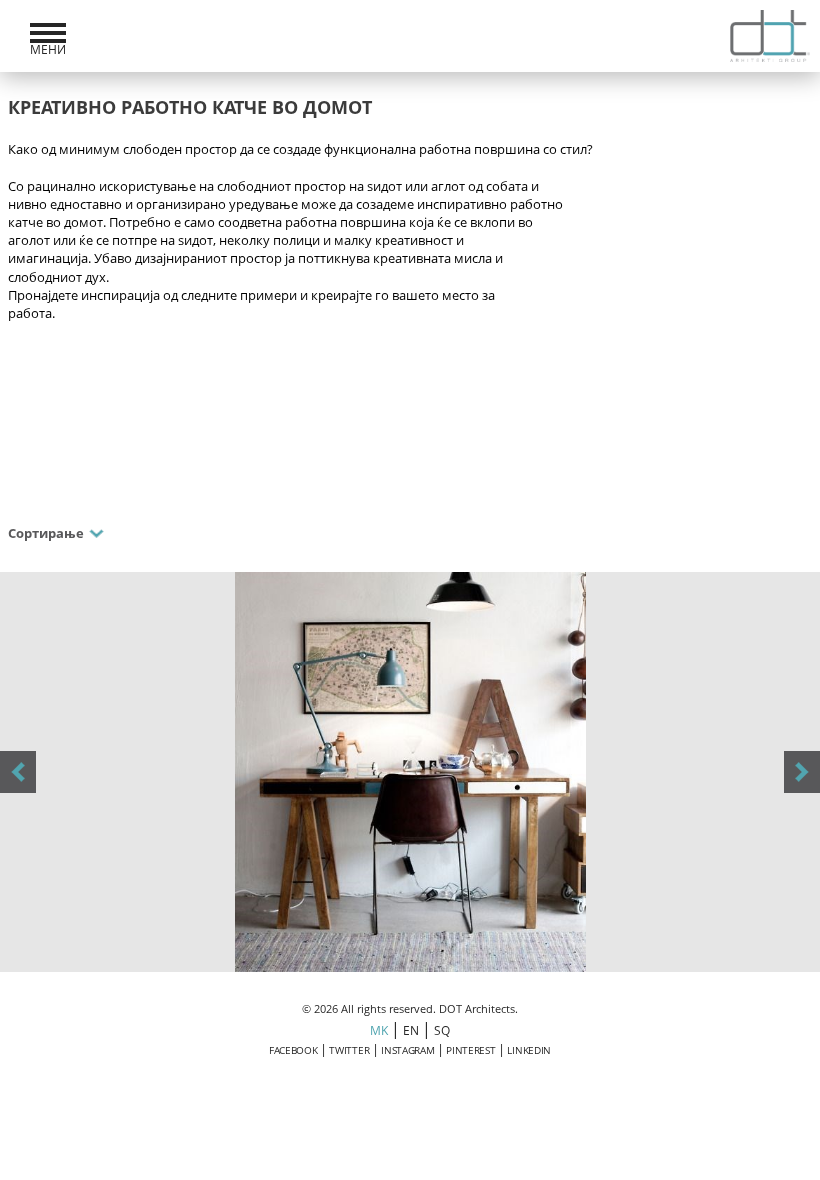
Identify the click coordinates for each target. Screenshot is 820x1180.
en (410, 1030)
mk (378, 1030)
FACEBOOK (293, 1050)
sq (441, 1030)
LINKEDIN (529, 1050)
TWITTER (349, 1050)
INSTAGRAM (407, 1050)
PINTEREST (470, 1050)
